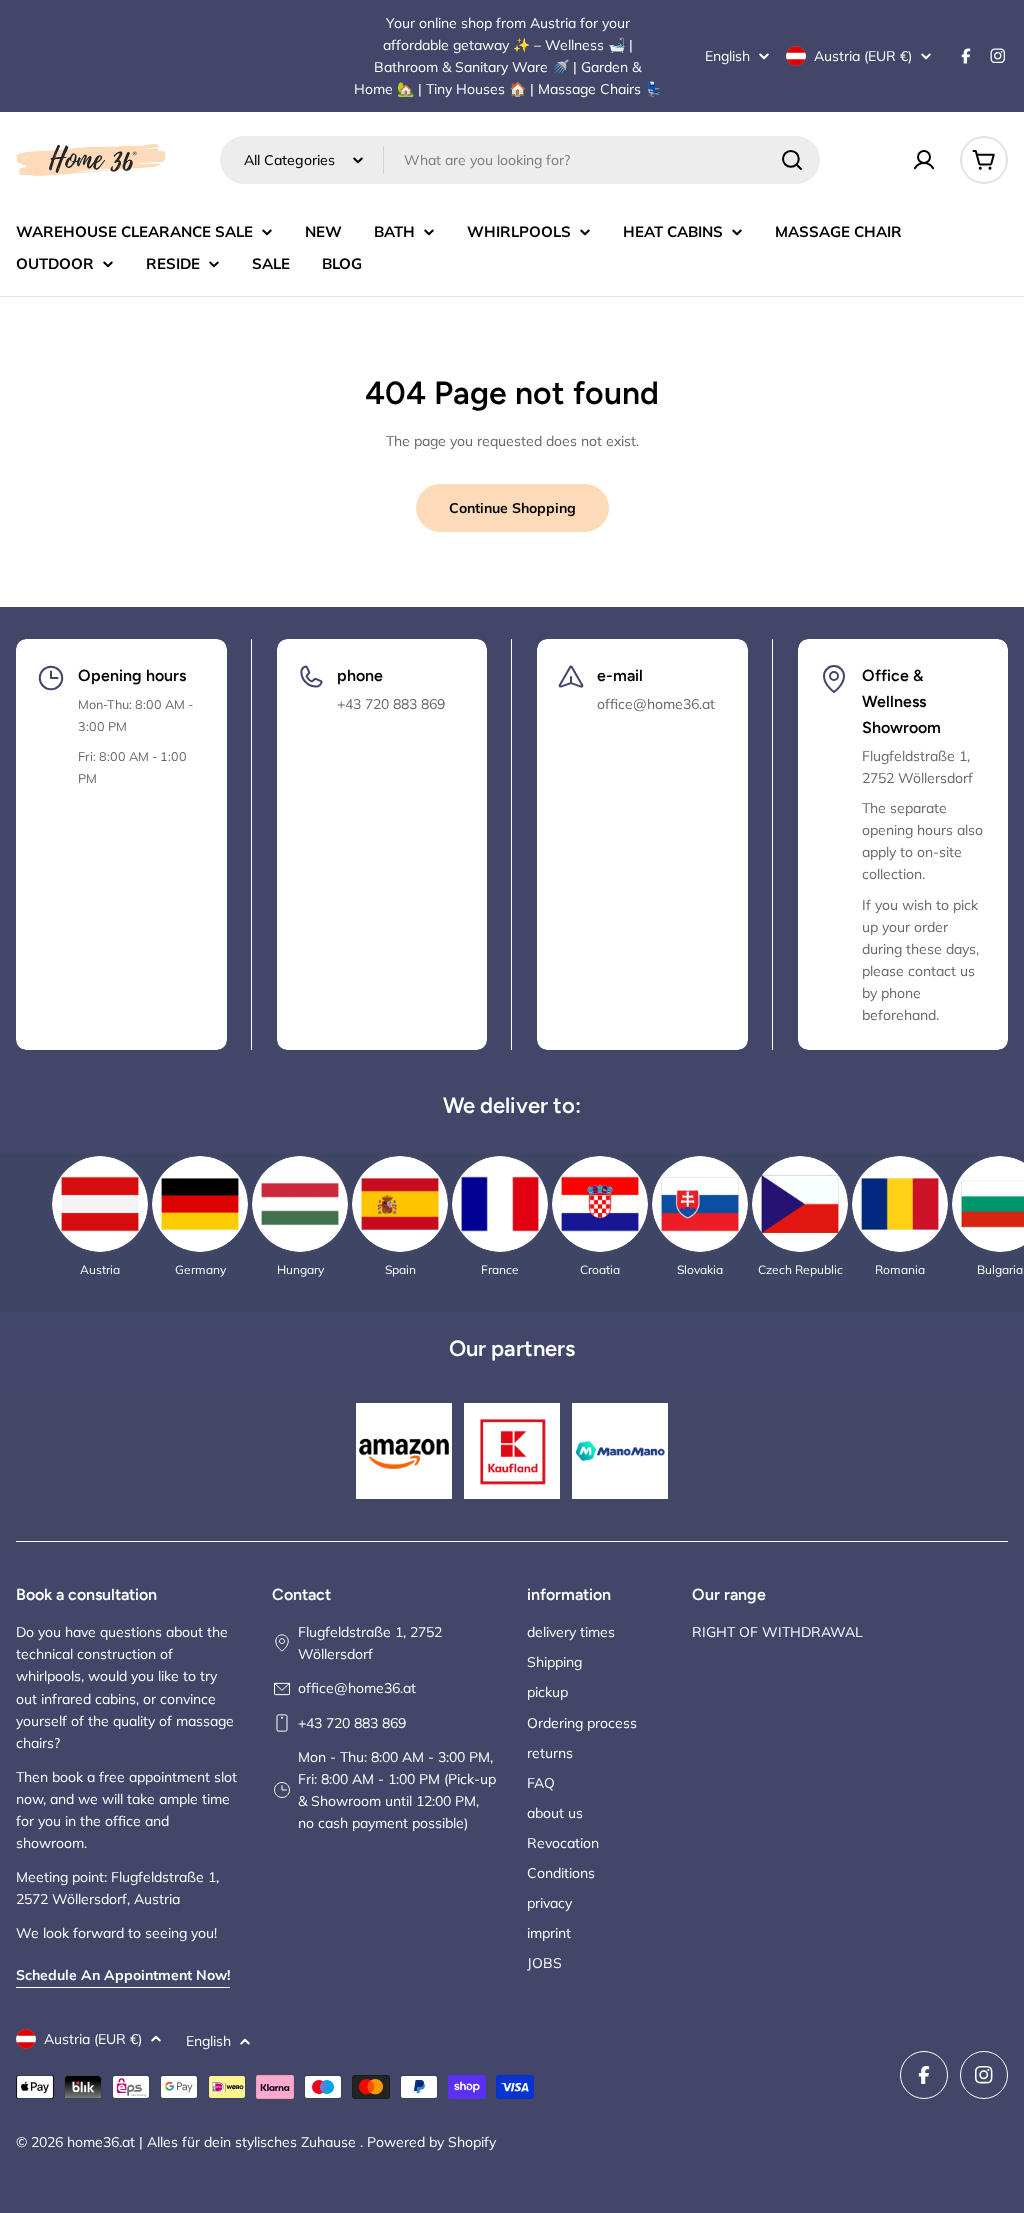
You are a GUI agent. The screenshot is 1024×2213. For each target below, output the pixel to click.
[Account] (924, 160)
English (727, 56)
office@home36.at (357, 1688)
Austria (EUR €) (863, 56)
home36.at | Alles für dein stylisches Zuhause (213, 2142)
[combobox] (520, 160)
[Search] (792, 160)
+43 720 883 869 (352, 1723)
